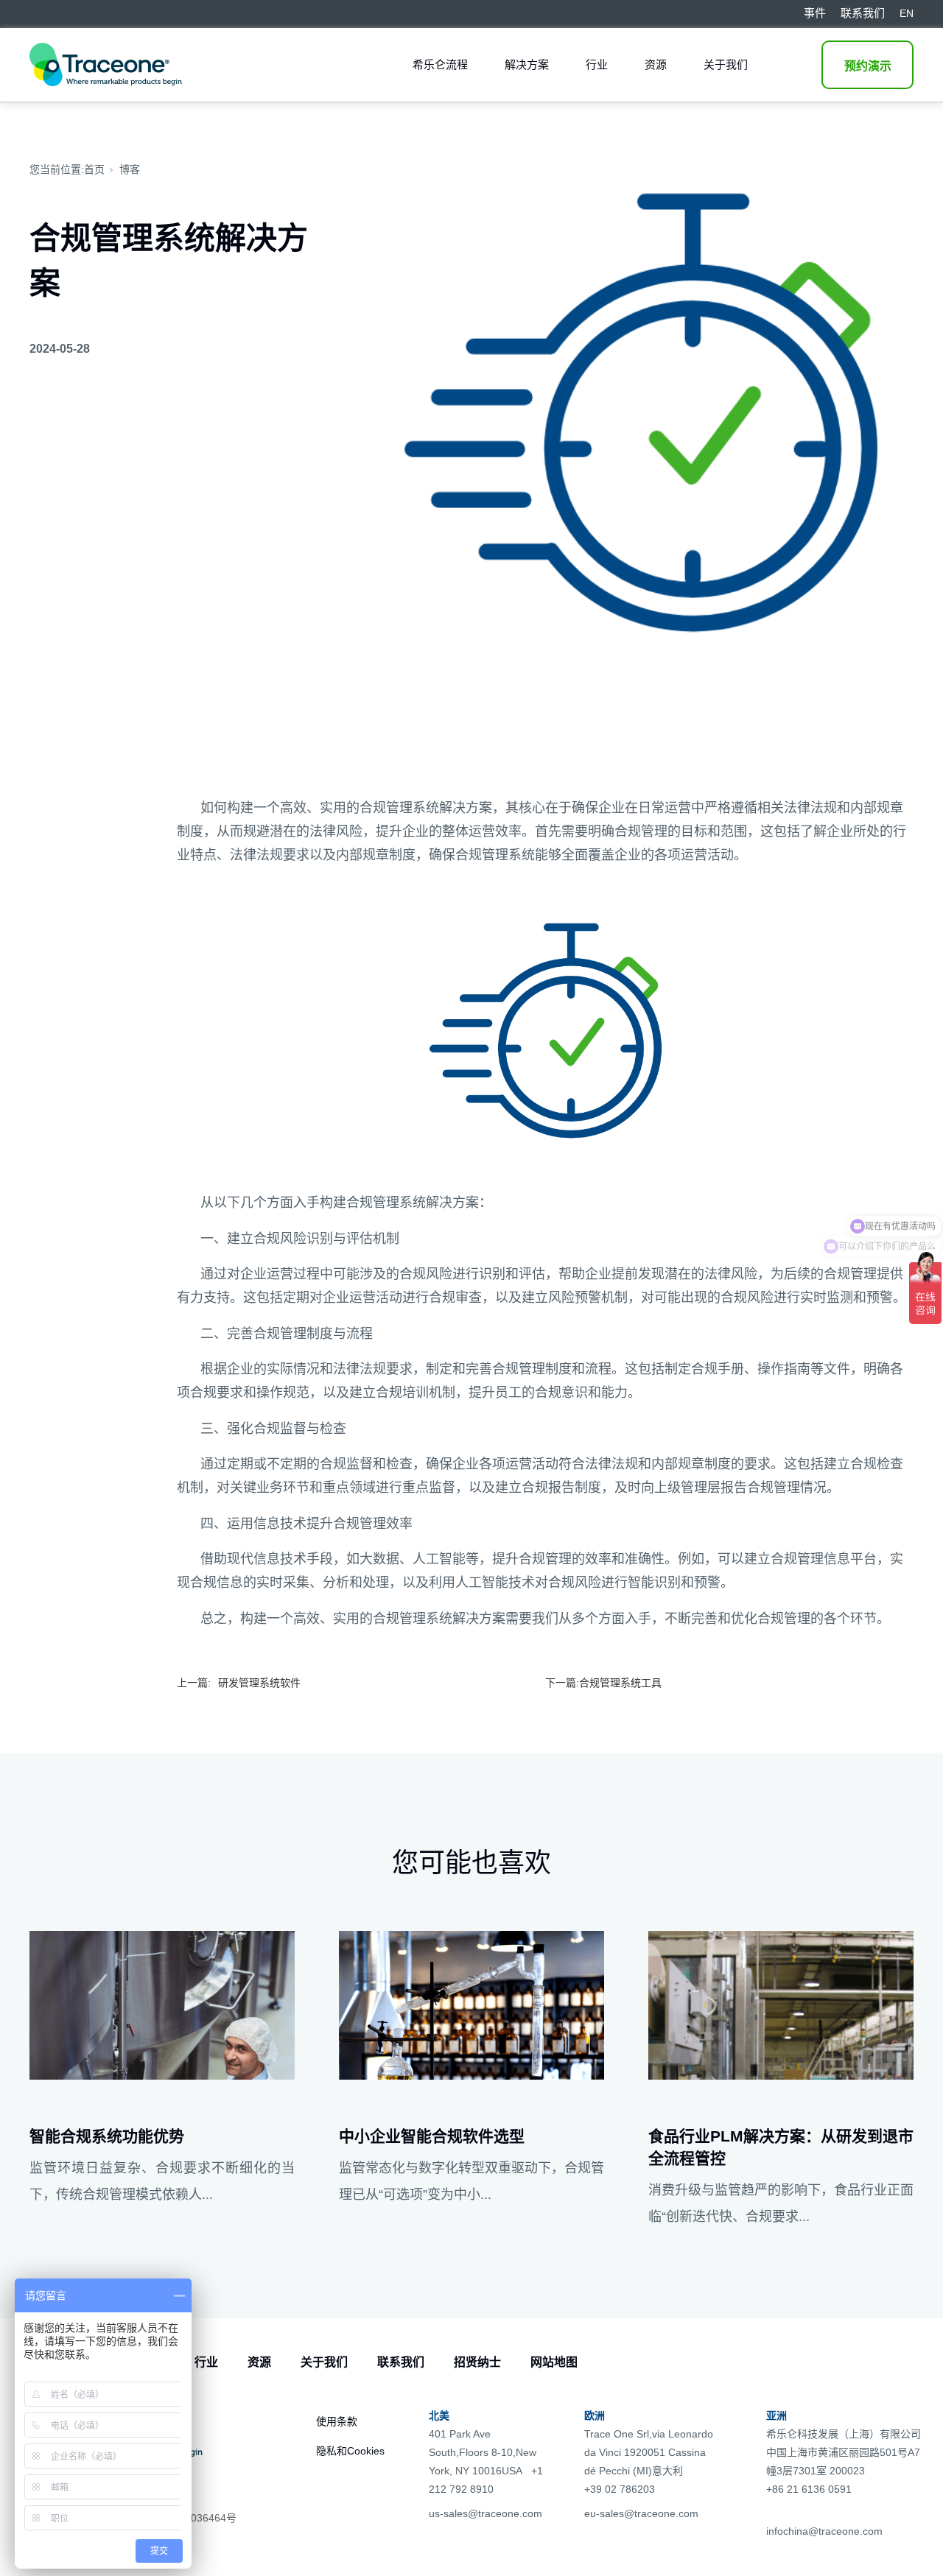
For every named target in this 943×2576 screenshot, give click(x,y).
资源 (656, 64)
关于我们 (726, 64)
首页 (94, 169)
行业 (597, 64)
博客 (130, 169)
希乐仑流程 (440, 64)
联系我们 (401, 2362)
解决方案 (527, 64)
